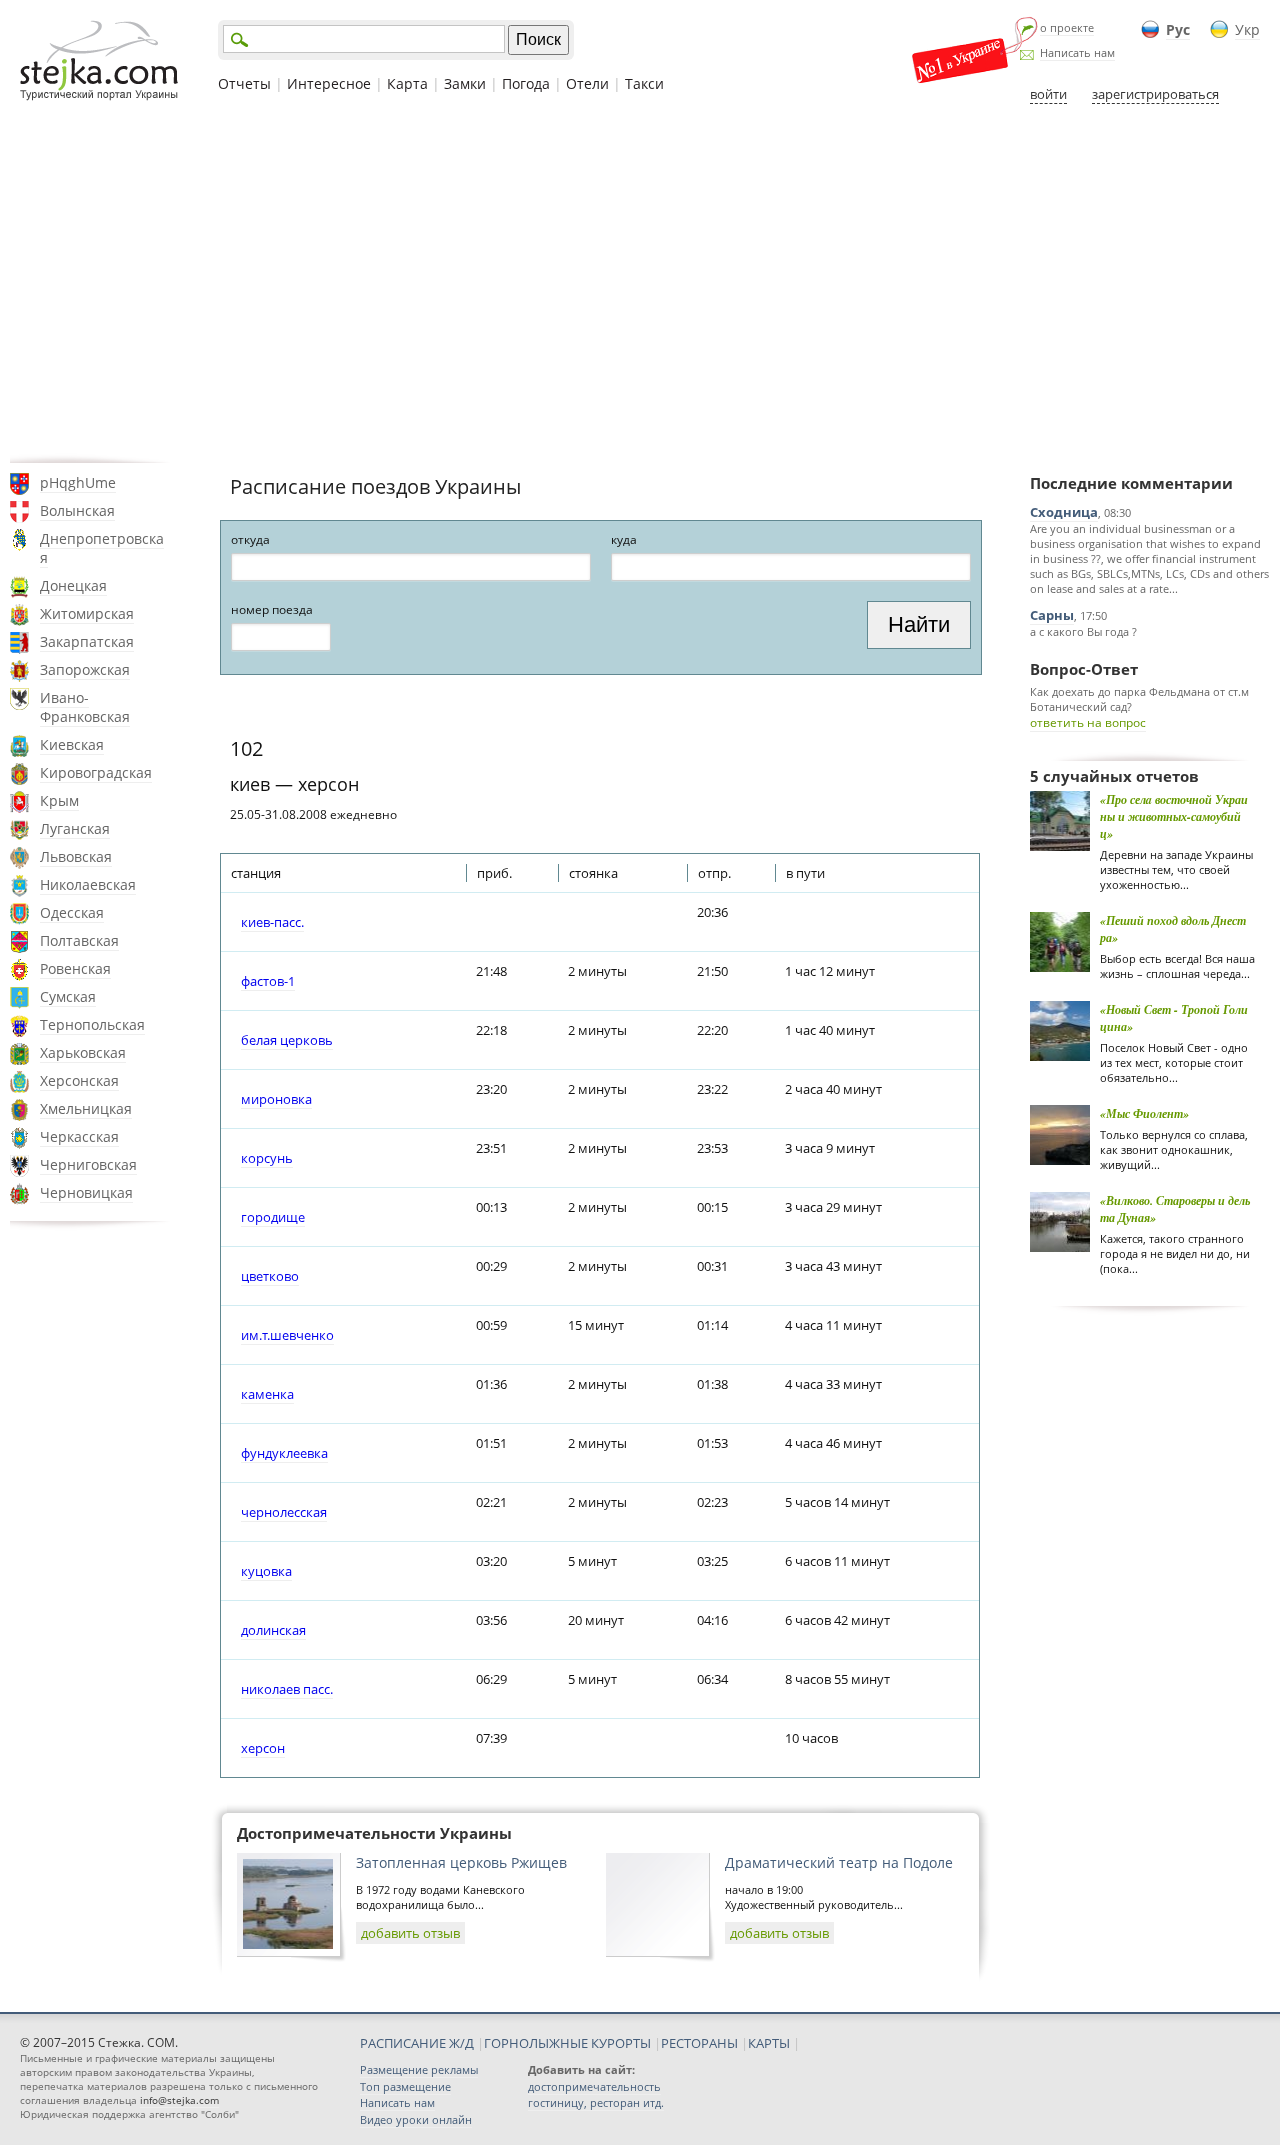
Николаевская (88, 884)
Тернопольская (92, 1024)
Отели (587, 83)
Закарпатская (87, 641)
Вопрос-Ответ (1084, 669)
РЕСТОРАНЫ (699, 2043)
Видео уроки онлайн (416, 2119)
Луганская (75, 828)
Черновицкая (86, 1192)
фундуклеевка (284, 1453)
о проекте (1067, 27)
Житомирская (87, 613)
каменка (267, 1394)
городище (273, 1217)
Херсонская (79, 1080)
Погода (526, 83)
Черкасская (79, 1136)
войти (1048, 94)
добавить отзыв (410, 1933)
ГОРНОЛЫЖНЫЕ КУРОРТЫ (567, 2043)
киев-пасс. (272, 922)
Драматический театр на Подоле (839, 1862)
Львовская (76, 856)
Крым (59, 800)
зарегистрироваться (1155, 94)
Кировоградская (96, 772)
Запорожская (85, 669)
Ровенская (75, 968)
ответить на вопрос (1088, 722)
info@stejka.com (179, 2100)
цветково (270, 1276)
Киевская (72, 744)
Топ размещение (405, 2086)
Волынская (77, 510)
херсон (263, 1748)
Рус (1178, 29)
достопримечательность (594, 2086)
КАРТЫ (769, 2043)
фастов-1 (268, 981)
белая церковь (287, 1040)
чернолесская (284, 1512)
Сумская (68, 996)
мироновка (276, 1099)
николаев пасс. (287, 1689)
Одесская (72, 912)
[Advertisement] (640, 283)
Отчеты (244, 83)
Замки (465, 83)
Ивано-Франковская (85, 707)
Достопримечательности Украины (374, 1833)
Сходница (1064, 512)
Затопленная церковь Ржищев (461, 1862)
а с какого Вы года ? (1083, 631)
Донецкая (73, 585)
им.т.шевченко (287, 1335)
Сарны (1052, 615)
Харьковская (83, 1052)
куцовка (266, 1571)
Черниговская (88, 1164)
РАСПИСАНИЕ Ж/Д (417, 2043)
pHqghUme (78, 482)
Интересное (329, 83)
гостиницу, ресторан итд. (596, 2102)
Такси (644, 83)
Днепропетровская (102, 548)
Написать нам (1077, 52)
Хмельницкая (86, 1108)
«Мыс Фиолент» (1144, 1113)
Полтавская (79, 940)
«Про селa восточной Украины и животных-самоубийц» (1174, 816)
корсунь (267, 1158)
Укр (1247, 29)
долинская (273, 1630)
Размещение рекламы (419, 2069)
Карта (407, 83)
